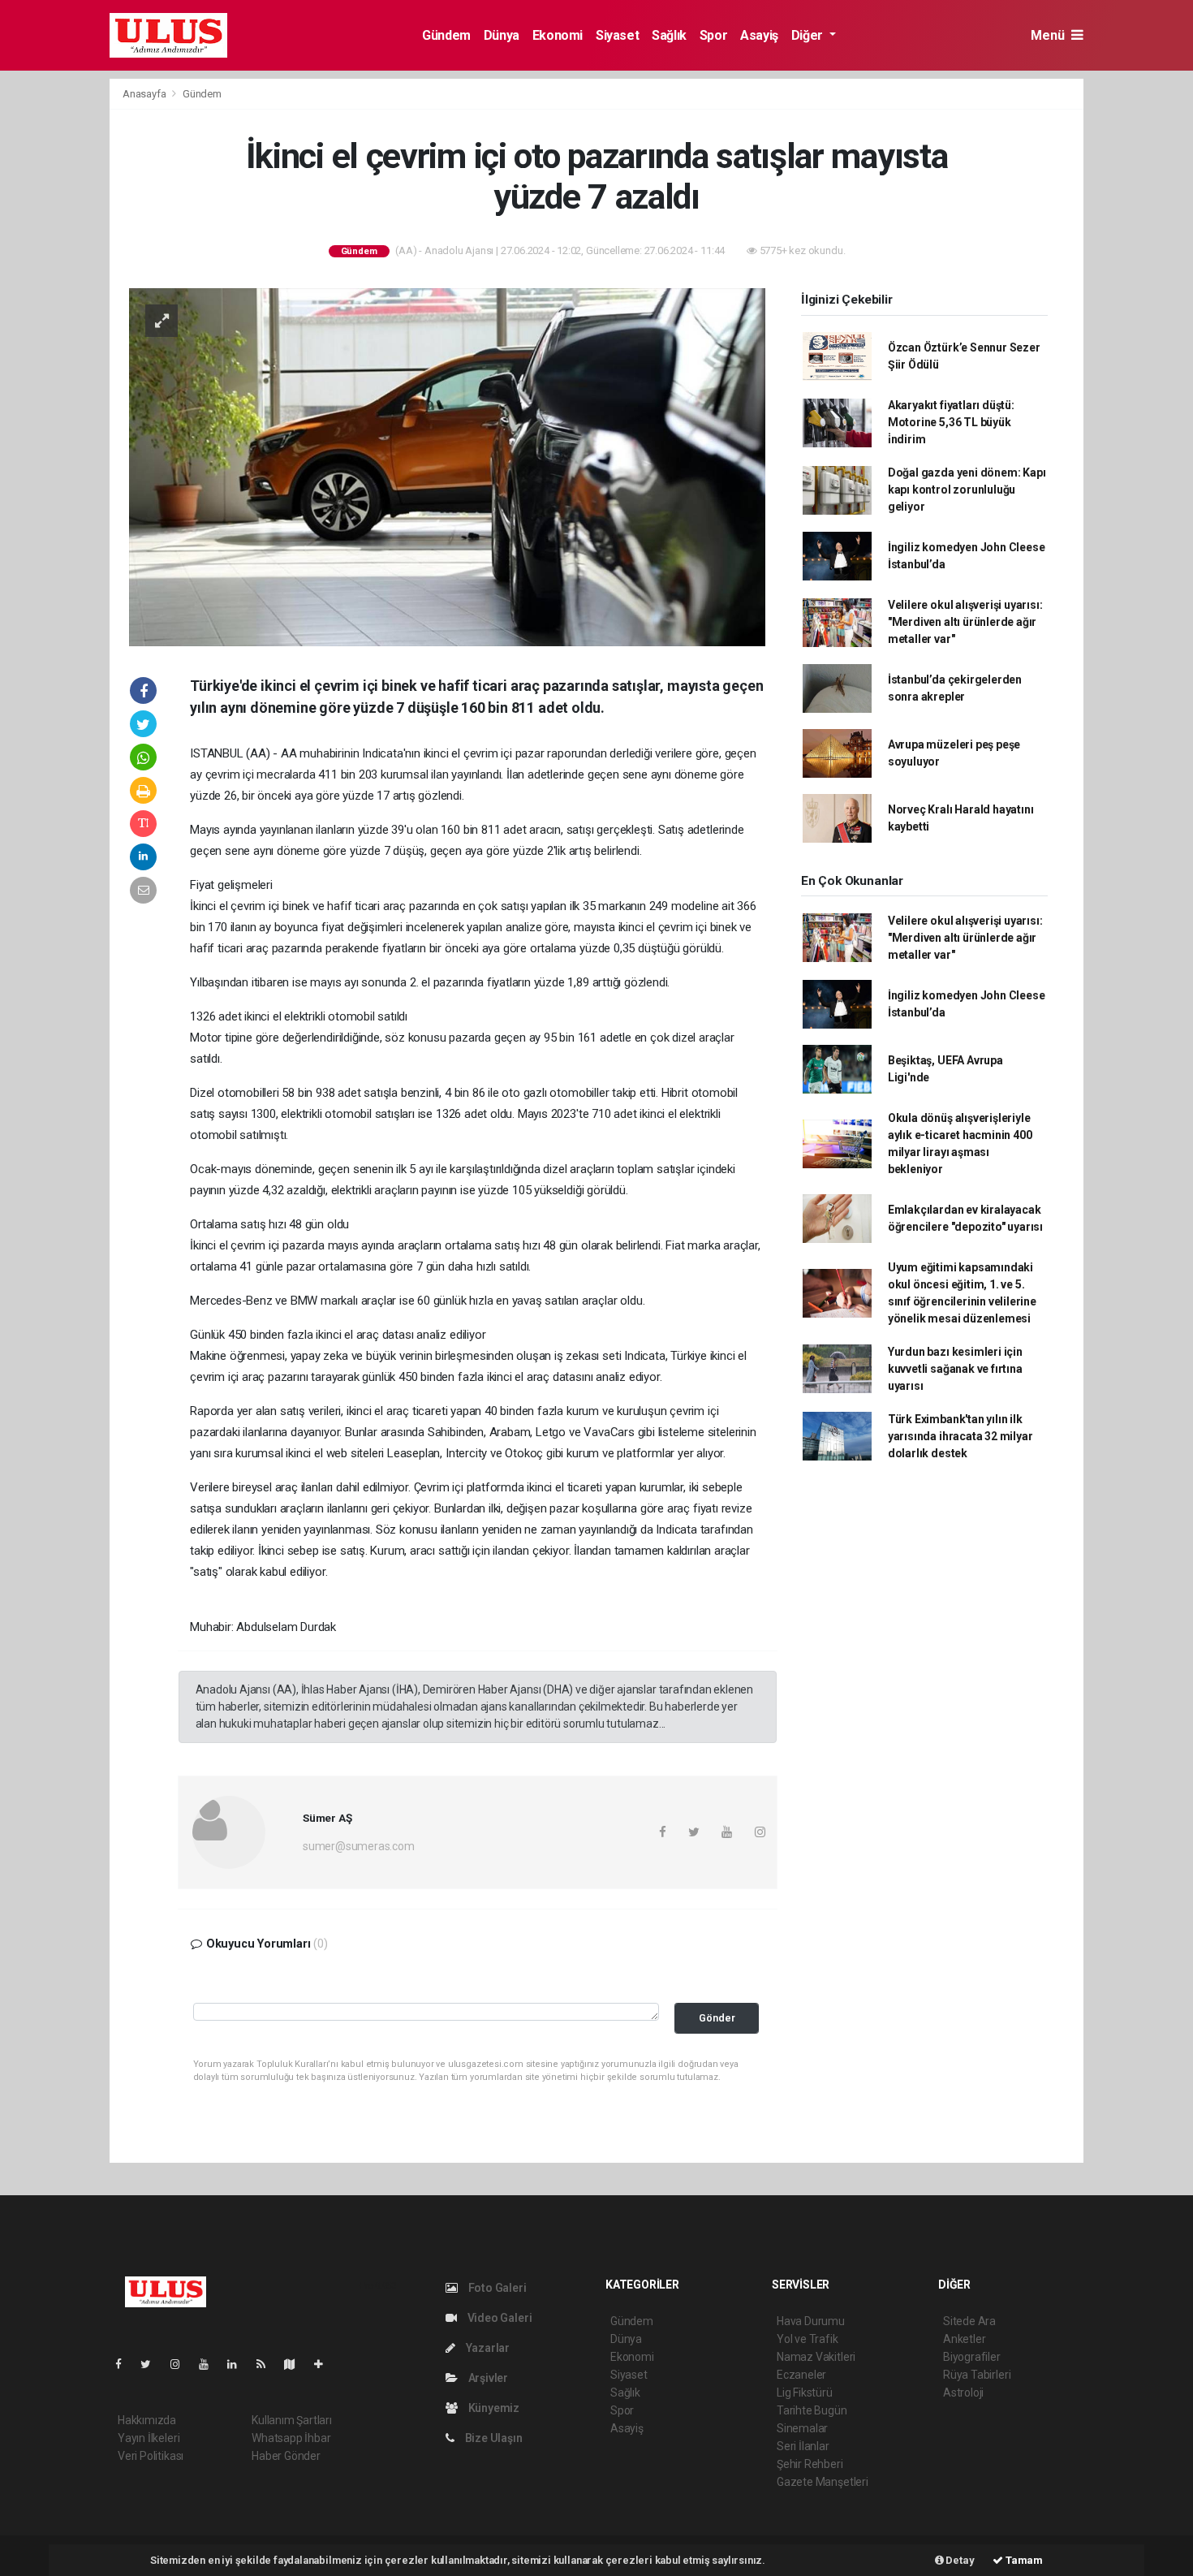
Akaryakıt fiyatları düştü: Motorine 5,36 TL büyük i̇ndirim (951, 422)
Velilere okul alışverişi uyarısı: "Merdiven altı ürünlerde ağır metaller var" (965, 622)
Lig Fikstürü (805, 2393)
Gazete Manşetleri (823, 2482)
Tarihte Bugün (812, 2410)
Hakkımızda (147, 2420)
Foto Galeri (496, 2288)
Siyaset (617, 35)
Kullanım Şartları (292, 2420)
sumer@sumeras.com (359, 1846)
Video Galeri (498, 2318)
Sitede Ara (969, 2321)
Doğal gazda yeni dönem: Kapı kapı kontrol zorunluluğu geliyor (967, 490)
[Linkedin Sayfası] (239, 2364)
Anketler (964, 2339)
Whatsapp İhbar (291, 2438)
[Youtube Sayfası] (210, 2364)
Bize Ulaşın (493, 2438)
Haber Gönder (286, 2456)
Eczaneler (801, 2375)
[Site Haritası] (296, 2364)
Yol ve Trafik (808, 2339)
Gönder (717, 2018)
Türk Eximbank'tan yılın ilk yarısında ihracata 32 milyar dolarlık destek (960, 1436)
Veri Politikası (151, 2456)
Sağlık (669, 35)
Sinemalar (802, 2428)
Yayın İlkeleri (149, 2438)
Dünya (502, 35)
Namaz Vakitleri (816, 2357)
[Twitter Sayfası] (152, 2364)
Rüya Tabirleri (977, 2375)
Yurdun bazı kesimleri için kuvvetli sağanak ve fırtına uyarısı (955, 1369)
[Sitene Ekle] (325, 2364)
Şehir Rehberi (810, 2464)
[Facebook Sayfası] (125, 2364)
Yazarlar (487, 2348)
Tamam (1023, 2560)
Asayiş (759, 35)
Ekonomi (558, 35)
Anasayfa (145, 94)
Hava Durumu (811, 2321)
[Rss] (267, 2364)
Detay (959, 2560)
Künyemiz (493, 2408)
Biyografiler (972, 2357)
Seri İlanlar (803, 2446)
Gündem (446, 35)
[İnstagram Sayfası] (182, 2364)
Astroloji (963, 2393)
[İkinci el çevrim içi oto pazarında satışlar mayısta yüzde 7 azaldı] (447, 466)
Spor (713, 35)
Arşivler (487, 2378)
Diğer (809, 35)
